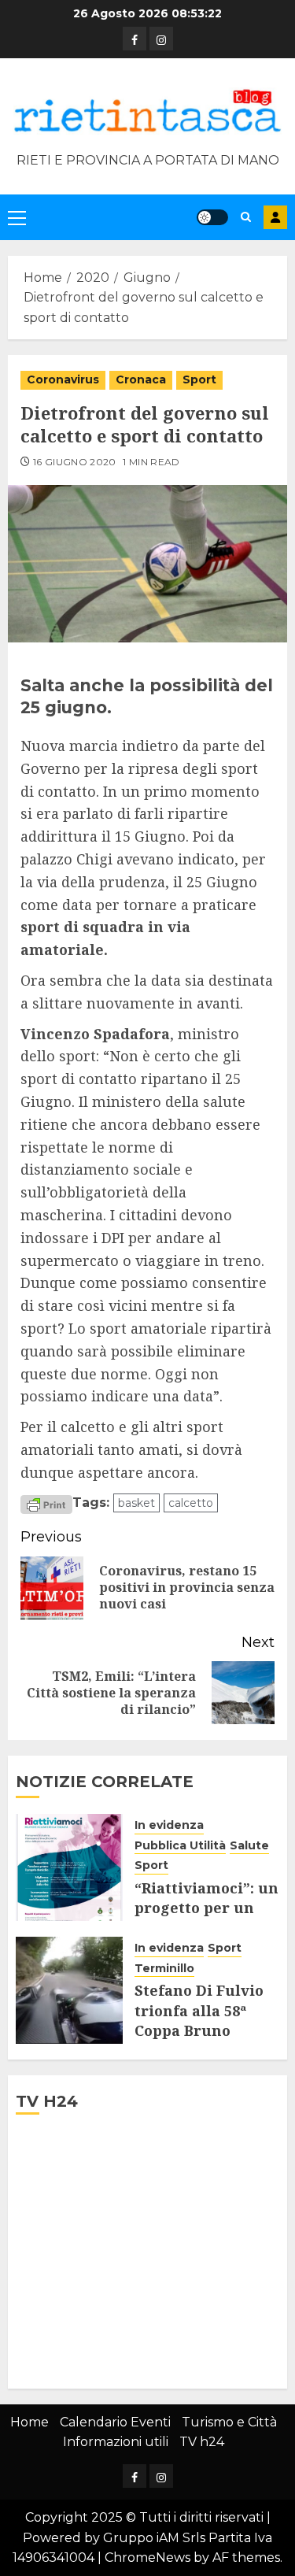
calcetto (191, 1503)
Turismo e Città (229, 2422)
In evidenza (169, 1825)
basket (136, 1503)
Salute (249, 1845)
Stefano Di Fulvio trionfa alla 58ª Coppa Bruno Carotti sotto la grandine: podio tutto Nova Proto (199, 2040)
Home (29, 2422)
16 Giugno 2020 (75, 462)
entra (275, 217)
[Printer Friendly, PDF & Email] (46, 1504)
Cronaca (141, 379)
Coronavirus (63, 379)
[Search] (246, 217)
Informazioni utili (116, 2442)
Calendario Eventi (115, 2422)
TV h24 (202, 2442)
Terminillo (164, 1968)
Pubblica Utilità (180, 1845)
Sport (199, 379)
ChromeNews (147, 2557)
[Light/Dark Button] (212, 217)
